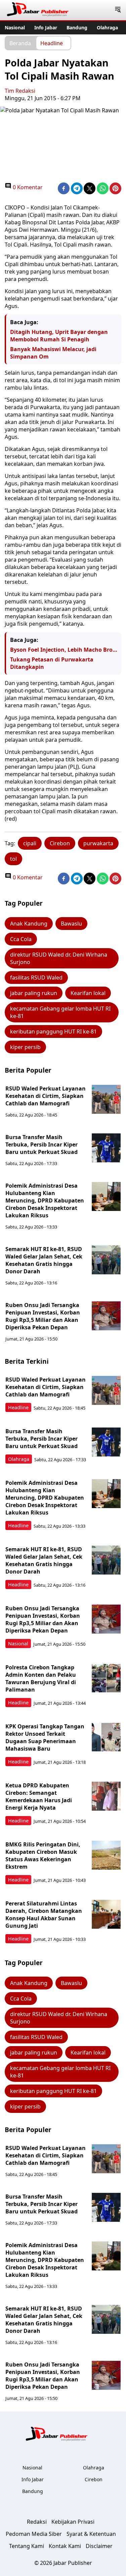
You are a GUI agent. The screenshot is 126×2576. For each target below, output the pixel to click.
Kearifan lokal (88, 993)
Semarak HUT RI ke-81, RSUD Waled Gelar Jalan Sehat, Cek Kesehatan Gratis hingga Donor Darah (44, 1260)
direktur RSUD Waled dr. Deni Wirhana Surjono (59, 958)
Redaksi (37, 2522)
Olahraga (107, 27)
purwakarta (98, 843)
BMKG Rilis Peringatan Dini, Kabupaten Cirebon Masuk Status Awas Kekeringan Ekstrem (43, 1856)
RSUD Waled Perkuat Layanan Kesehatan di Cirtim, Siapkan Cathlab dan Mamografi (46, 1096)
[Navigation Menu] (118, 10)
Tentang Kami (27, 2546)
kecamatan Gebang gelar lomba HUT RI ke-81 (60, 1012)
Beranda (20, 43)
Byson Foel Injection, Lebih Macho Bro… (64, 650)
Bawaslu (71, 924)
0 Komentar (27, 187)
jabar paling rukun (34, 993)
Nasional (15, 27)
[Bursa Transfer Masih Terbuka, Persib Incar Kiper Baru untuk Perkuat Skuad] (106, 1148)
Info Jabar (46, 27)
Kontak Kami (65, 2546)
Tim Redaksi (20, 91)
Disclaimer (99, 2546)
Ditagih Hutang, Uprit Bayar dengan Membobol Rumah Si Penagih (59, 336)
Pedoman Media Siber (34, 2534)
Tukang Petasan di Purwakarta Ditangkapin (52, 663)
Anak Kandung (29, 924)
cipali (30, 843)
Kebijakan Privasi (73, 2522)
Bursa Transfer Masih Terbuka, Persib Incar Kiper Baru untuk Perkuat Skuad (41, 1144)
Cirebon (60, 843)
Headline (52, 43)
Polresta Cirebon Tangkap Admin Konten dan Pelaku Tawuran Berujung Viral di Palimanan (41, 1678)
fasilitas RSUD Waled (36, 978)
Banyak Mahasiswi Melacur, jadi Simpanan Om (53, 353)
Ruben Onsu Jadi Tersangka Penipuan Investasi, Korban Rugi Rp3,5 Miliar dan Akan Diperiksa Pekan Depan (43, 1316)
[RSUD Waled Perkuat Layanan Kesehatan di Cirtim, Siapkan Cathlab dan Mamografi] (106, 1099)
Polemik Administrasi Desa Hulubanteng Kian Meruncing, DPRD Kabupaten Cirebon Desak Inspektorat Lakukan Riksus (45, 1200)
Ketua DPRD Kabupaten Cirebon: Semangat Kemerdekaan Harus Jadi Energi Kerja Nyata (39, 1796)
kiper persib (25, 1047)
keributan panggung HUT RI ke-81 (53, 1031)
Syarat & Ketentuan (91, 2534)
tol (13, 859)
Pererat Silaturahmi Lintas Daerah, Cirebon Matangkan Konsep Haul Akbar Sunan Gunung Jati (44, 1915)
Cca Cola (21, 939)
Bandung (77, 27)
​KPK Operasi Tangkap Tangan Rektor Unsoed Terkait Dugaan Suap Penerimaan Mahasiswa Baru (45, 1737)
